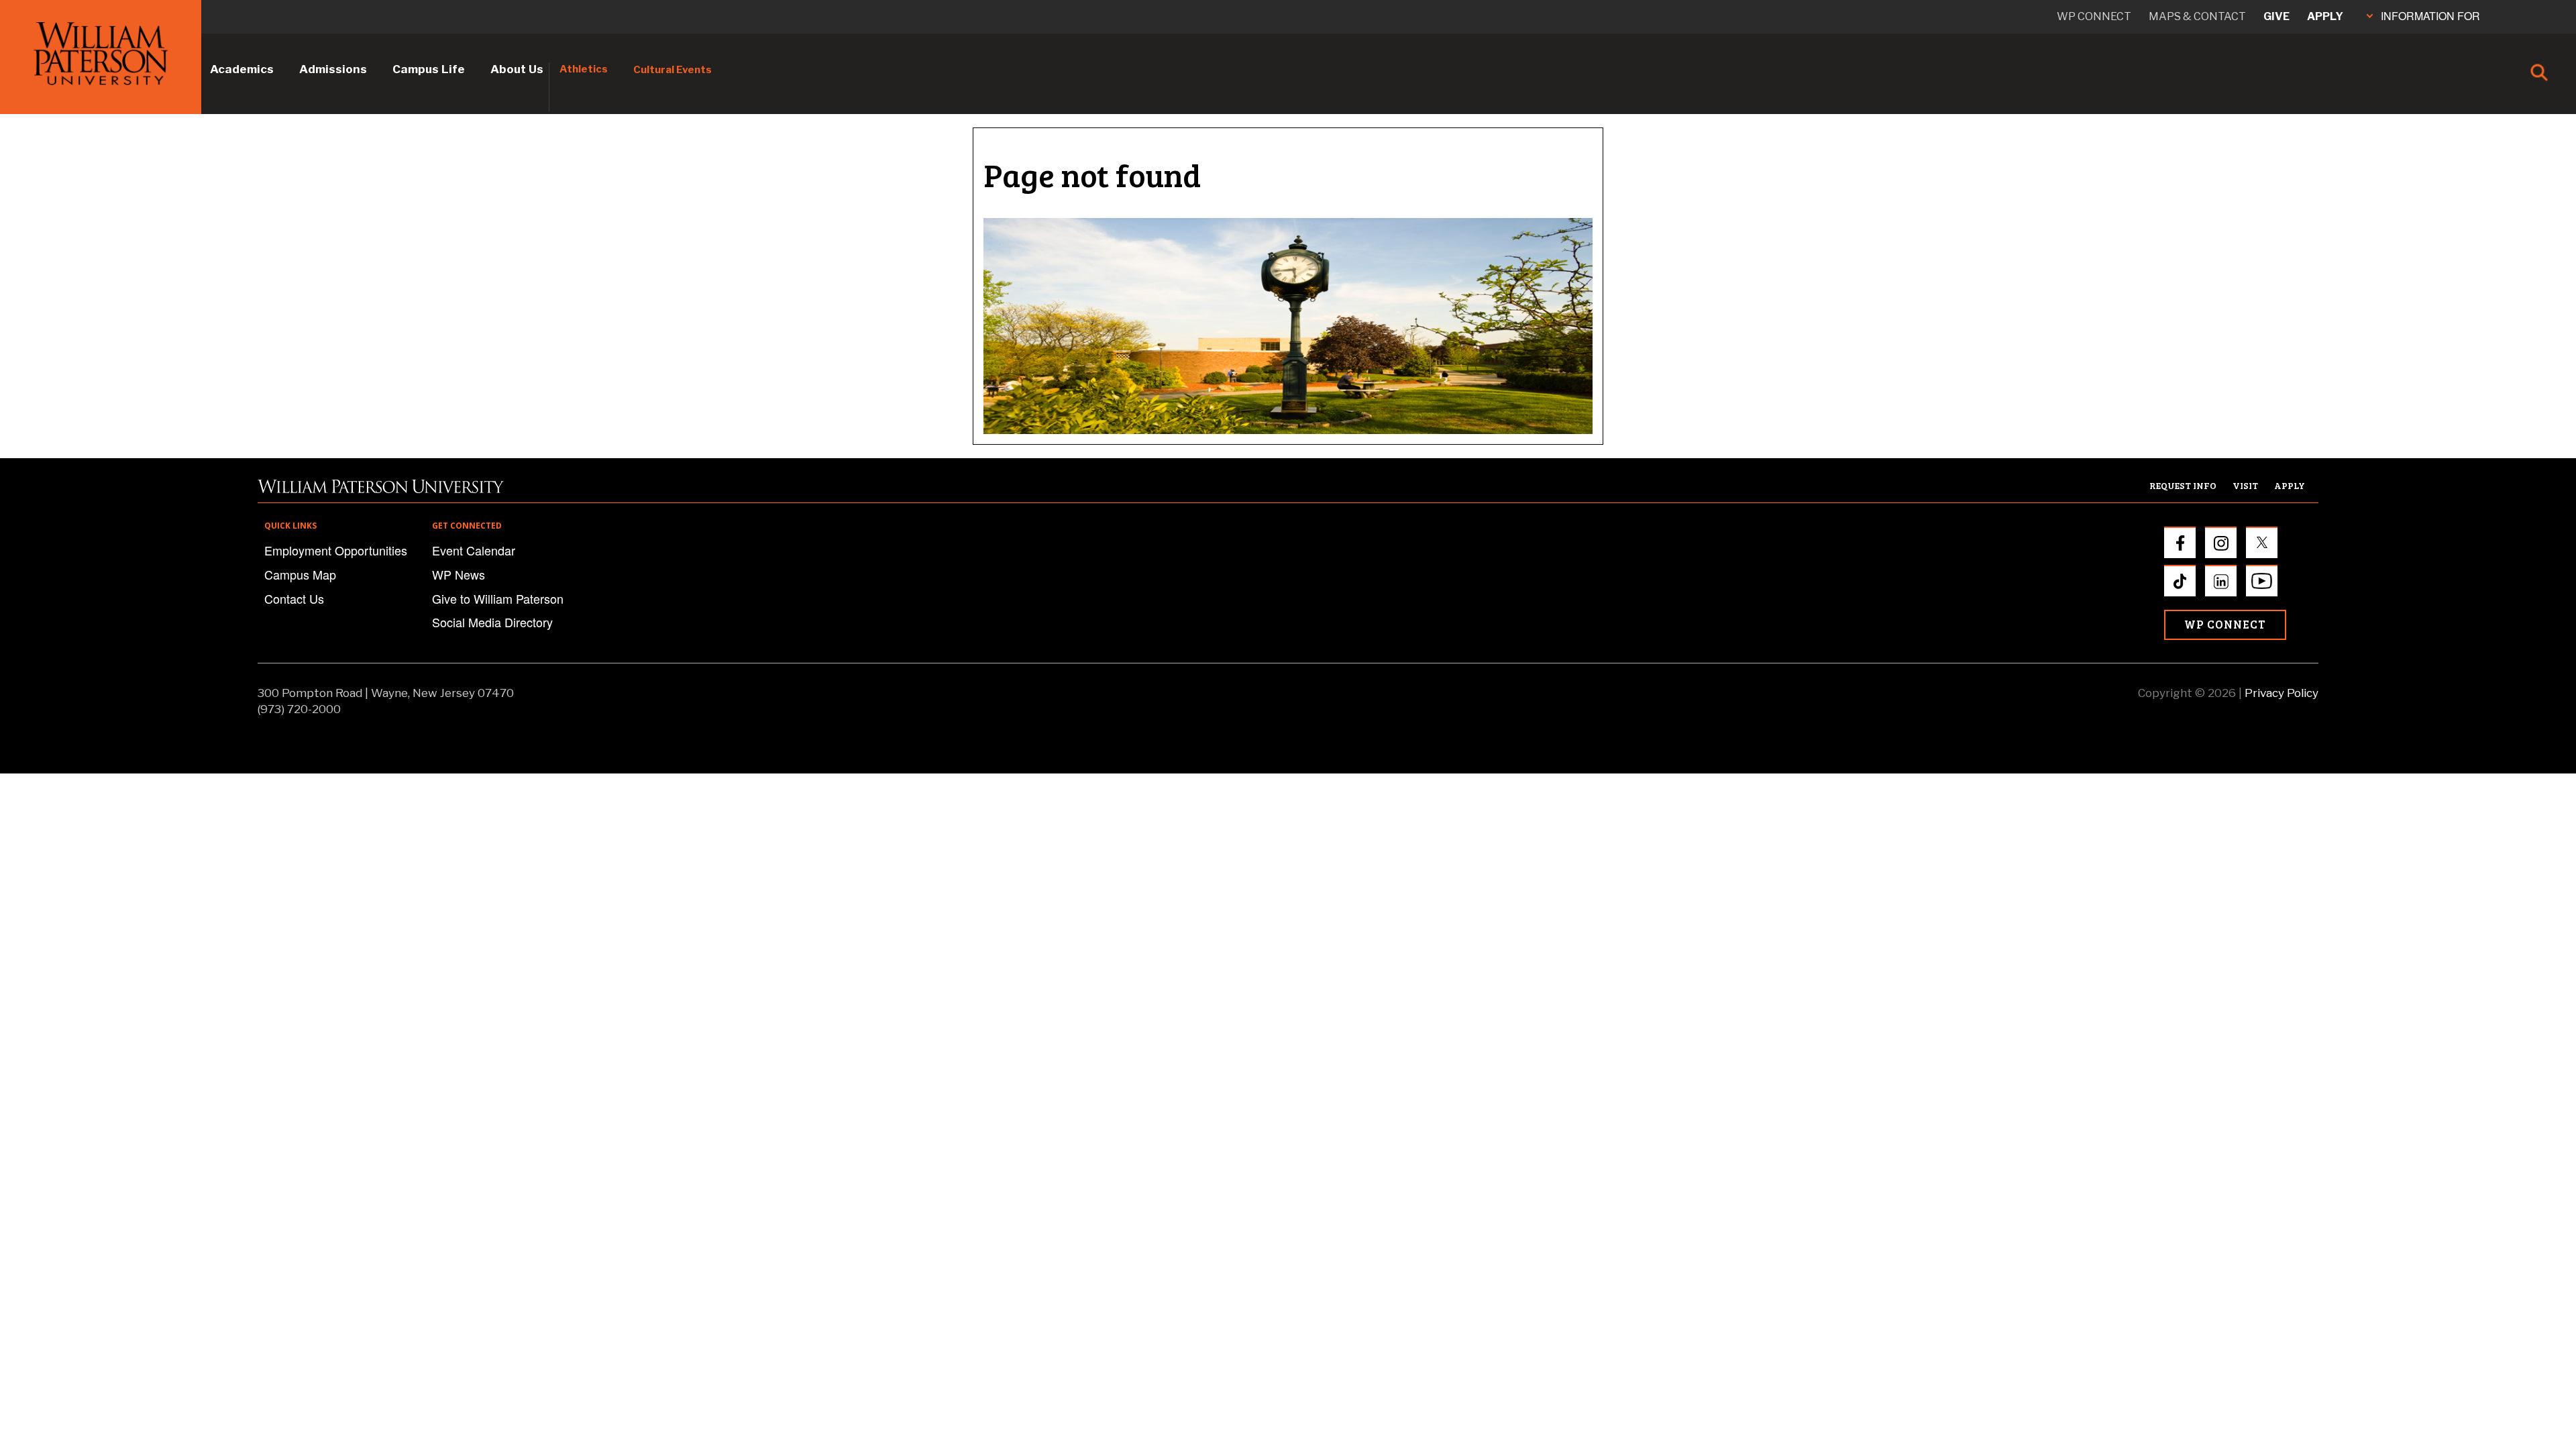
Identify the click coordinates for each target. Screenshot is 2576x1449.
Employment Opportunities (336, 550)
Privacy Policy (2282, 693)
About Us (517, 69)
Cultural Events (673, 70)
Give (2276, 16)
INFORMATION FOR (2430, 16)
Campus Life (429, 69)
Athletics (584, 69)
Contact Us (294, 598)
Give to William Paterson (498, 598)
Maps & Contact (2197, 16)
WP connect (2094, 16)
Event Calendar (474, 550)
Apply (2325, 16)
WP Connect (2225, 624)
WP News (459, 574)
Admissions (333, 69)
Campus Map (300, 574)
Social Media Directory (492, 622)
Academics (242, 69)
